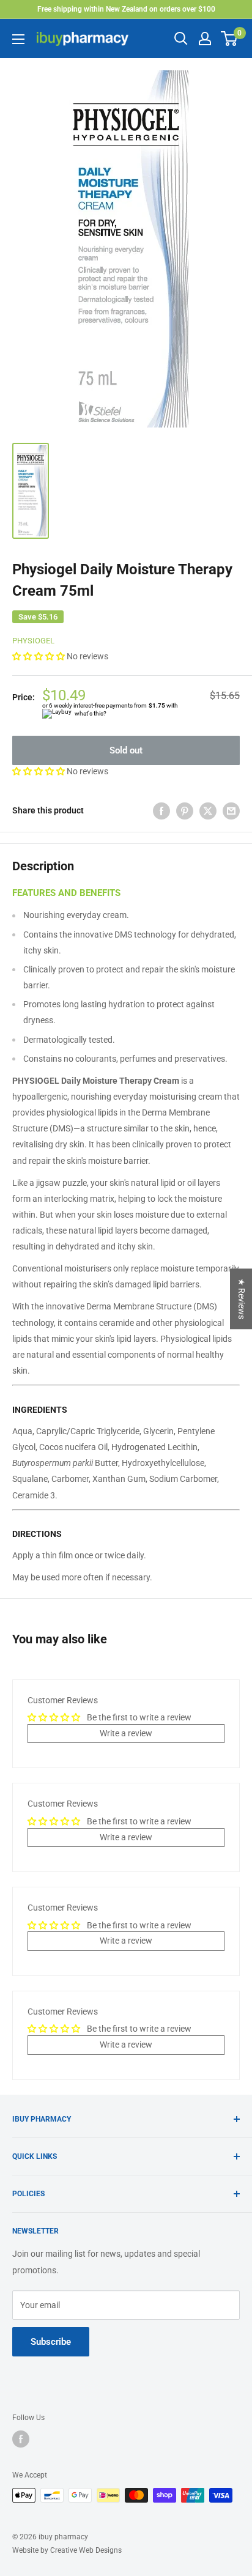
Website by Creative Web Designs (67, 2550)
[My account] (205, 39)
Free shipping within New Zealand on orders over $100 (126, 9)
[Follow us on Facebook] (21, 2439)
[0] (230, 39)
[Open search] (181, 39)
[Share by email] (231, 810)
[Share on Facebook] (161, 810)
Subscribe (51, 2342)
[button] (39, 656)
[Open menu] (18, 39)
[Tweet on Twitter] (208, 810)
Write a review (126, 1733)
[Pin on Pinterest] (185, 810)
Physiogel (33, 641)
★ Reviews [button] (242, 1299)
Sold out (126, 750)
